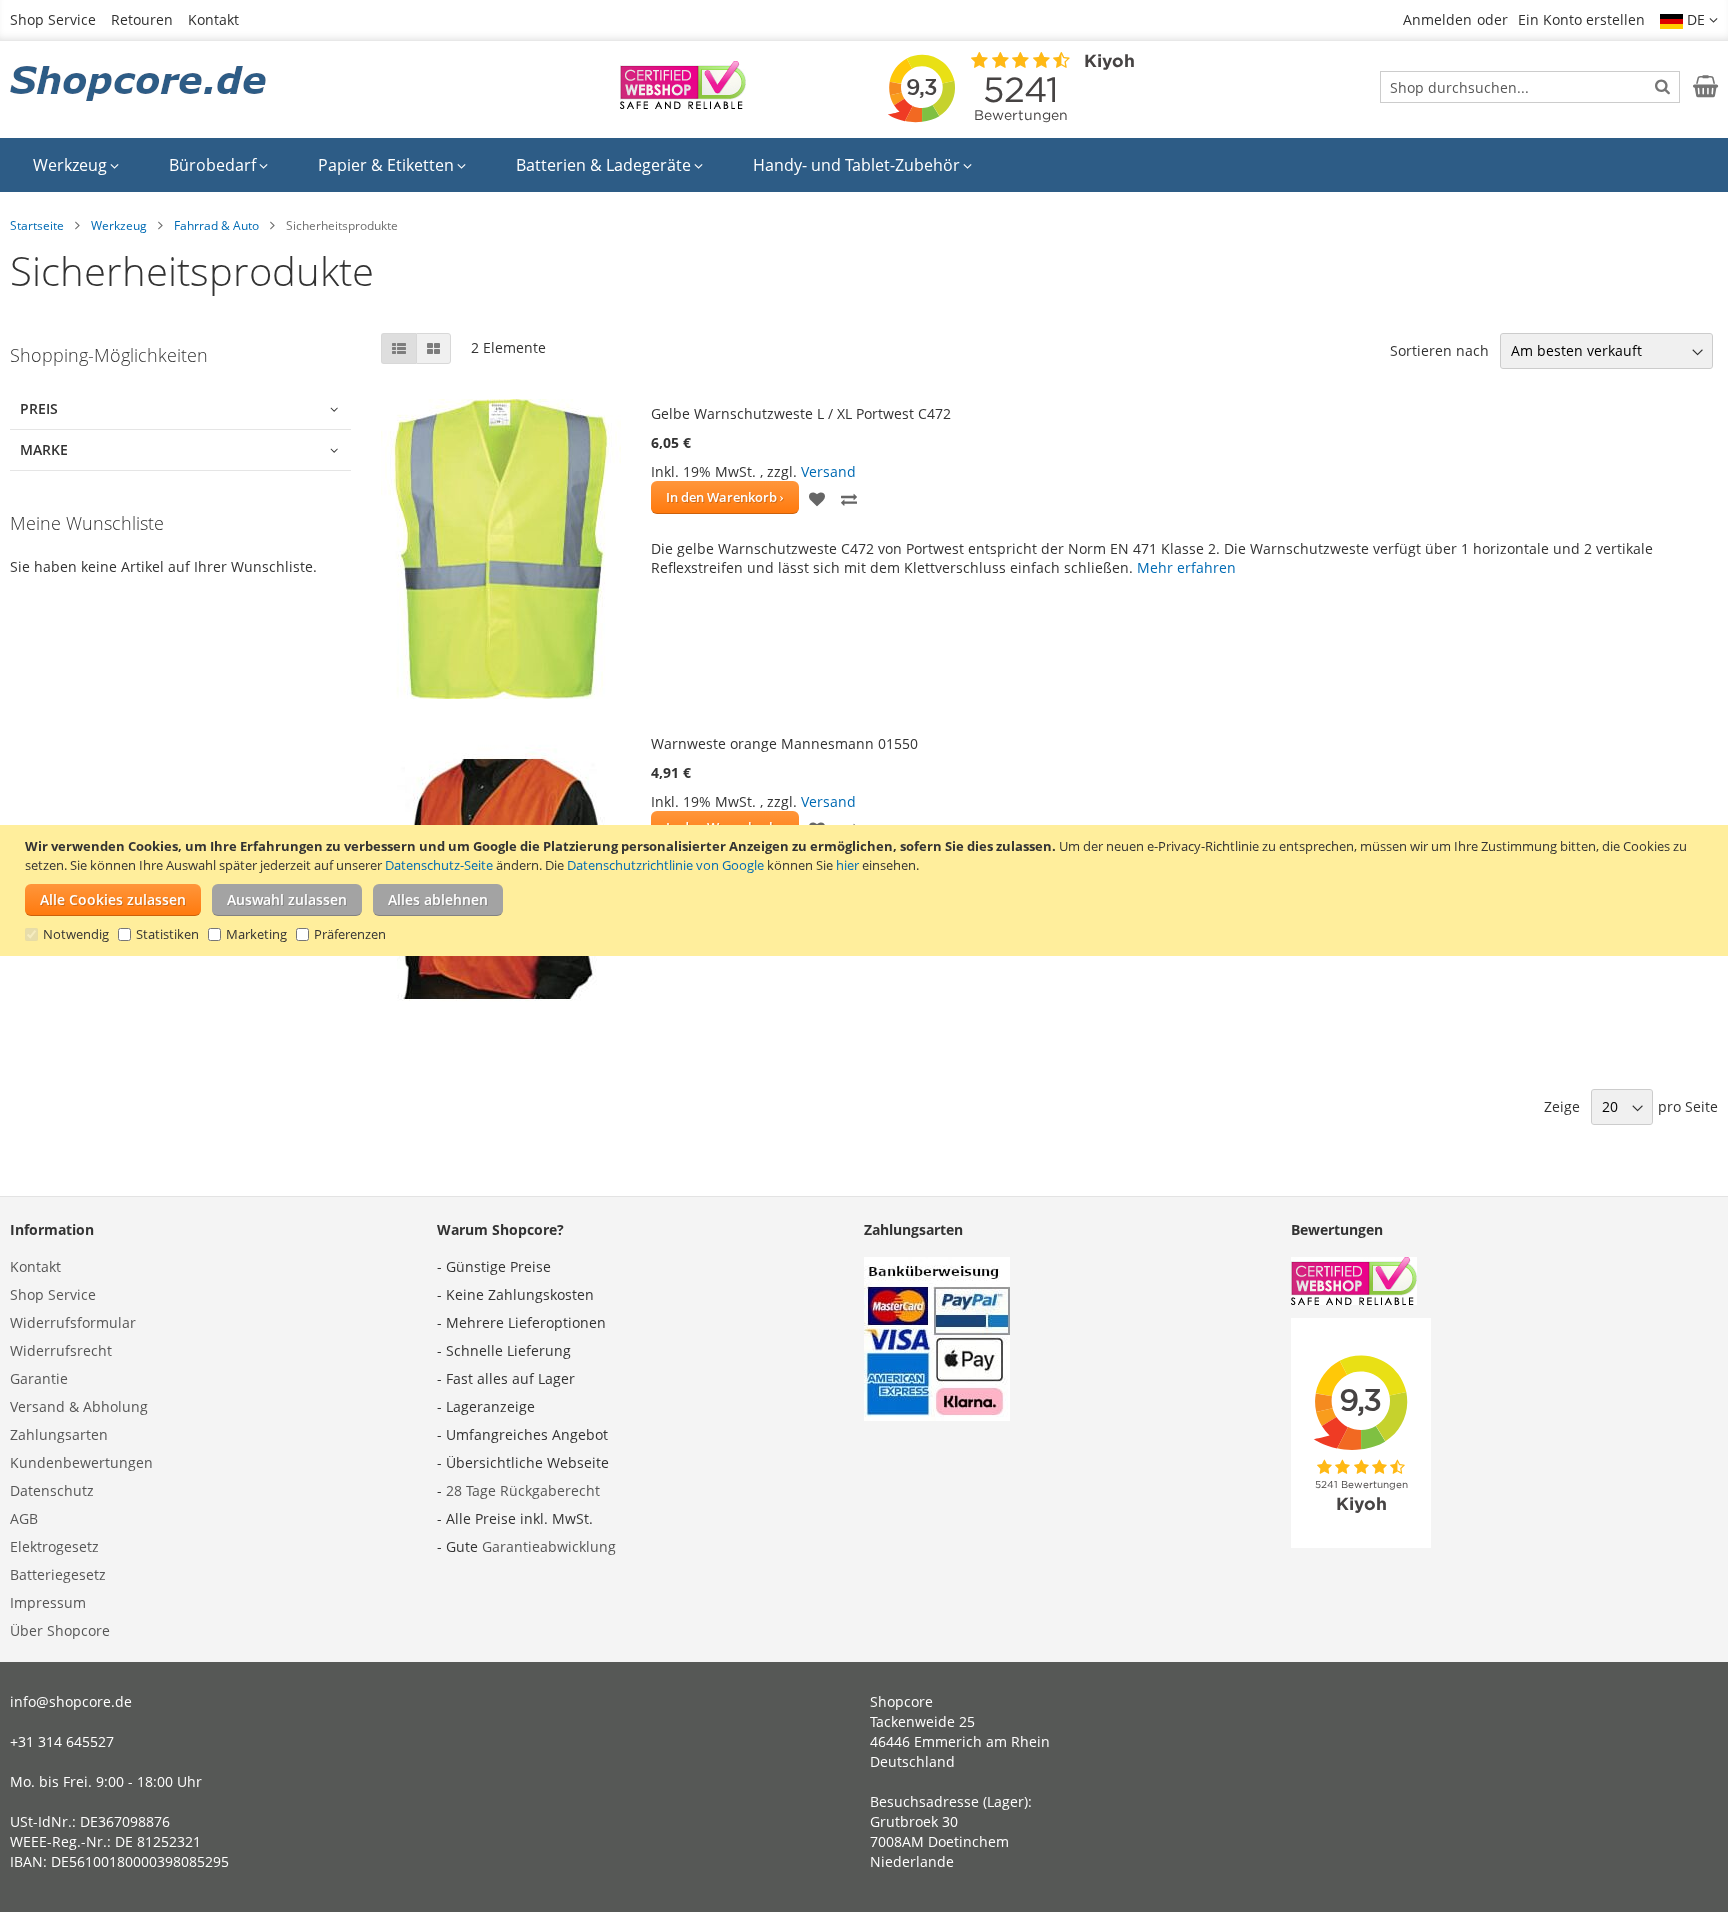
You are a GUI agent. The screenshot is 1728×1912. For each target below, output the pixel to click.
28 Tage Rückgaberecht (523, 1490)
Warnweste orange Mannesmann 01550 (784, 743)
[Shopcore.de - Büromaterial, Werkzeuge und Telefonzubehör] (140, 85)
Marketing (256, 934)
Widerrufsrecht (61, 1350)
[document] (866, 890)
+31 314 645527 (62, 1741)
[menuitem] (76, 165)
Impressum (48, 1602)
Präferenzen (350, 934)
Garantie (39, 1378)
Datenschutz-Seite (439, 865)
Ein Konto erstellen (1581, 19)
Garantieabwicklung (549, 1546)
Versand (828, 471)
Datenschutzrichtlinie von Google (665, 865)
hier (847, 865)
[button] (1689, 20)
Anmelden (1437, 19)
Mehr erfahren (1186, 567)
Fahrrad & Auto (216, 225)
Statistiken (167, 934)
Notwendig (76, 934)
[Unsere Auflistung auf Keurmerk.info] (683, 103)
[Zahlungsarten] (937, 1415)
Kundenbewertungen (81, 1462)
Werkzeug (119, 225)
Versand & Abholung (79, 1406)
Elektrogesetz (54, 1546)
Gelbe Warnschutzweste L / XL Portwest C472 (801, 413)
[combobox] (1530, 87)
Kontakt (213, 19)
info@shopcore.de (71, 1701)
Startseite (37, 225)
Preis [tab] (39, 408)
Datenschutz (52, 1490)
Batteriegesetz (58, 1574)
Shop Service (53, 19)
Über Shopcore (60, 1630)
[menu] (864, 165)
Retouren (142, 19)
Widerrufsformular (73, 1322)
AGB (24, 1518)
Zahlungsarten (59, 1434)
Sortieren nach (1439, 350)
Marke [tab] (44, 449)
